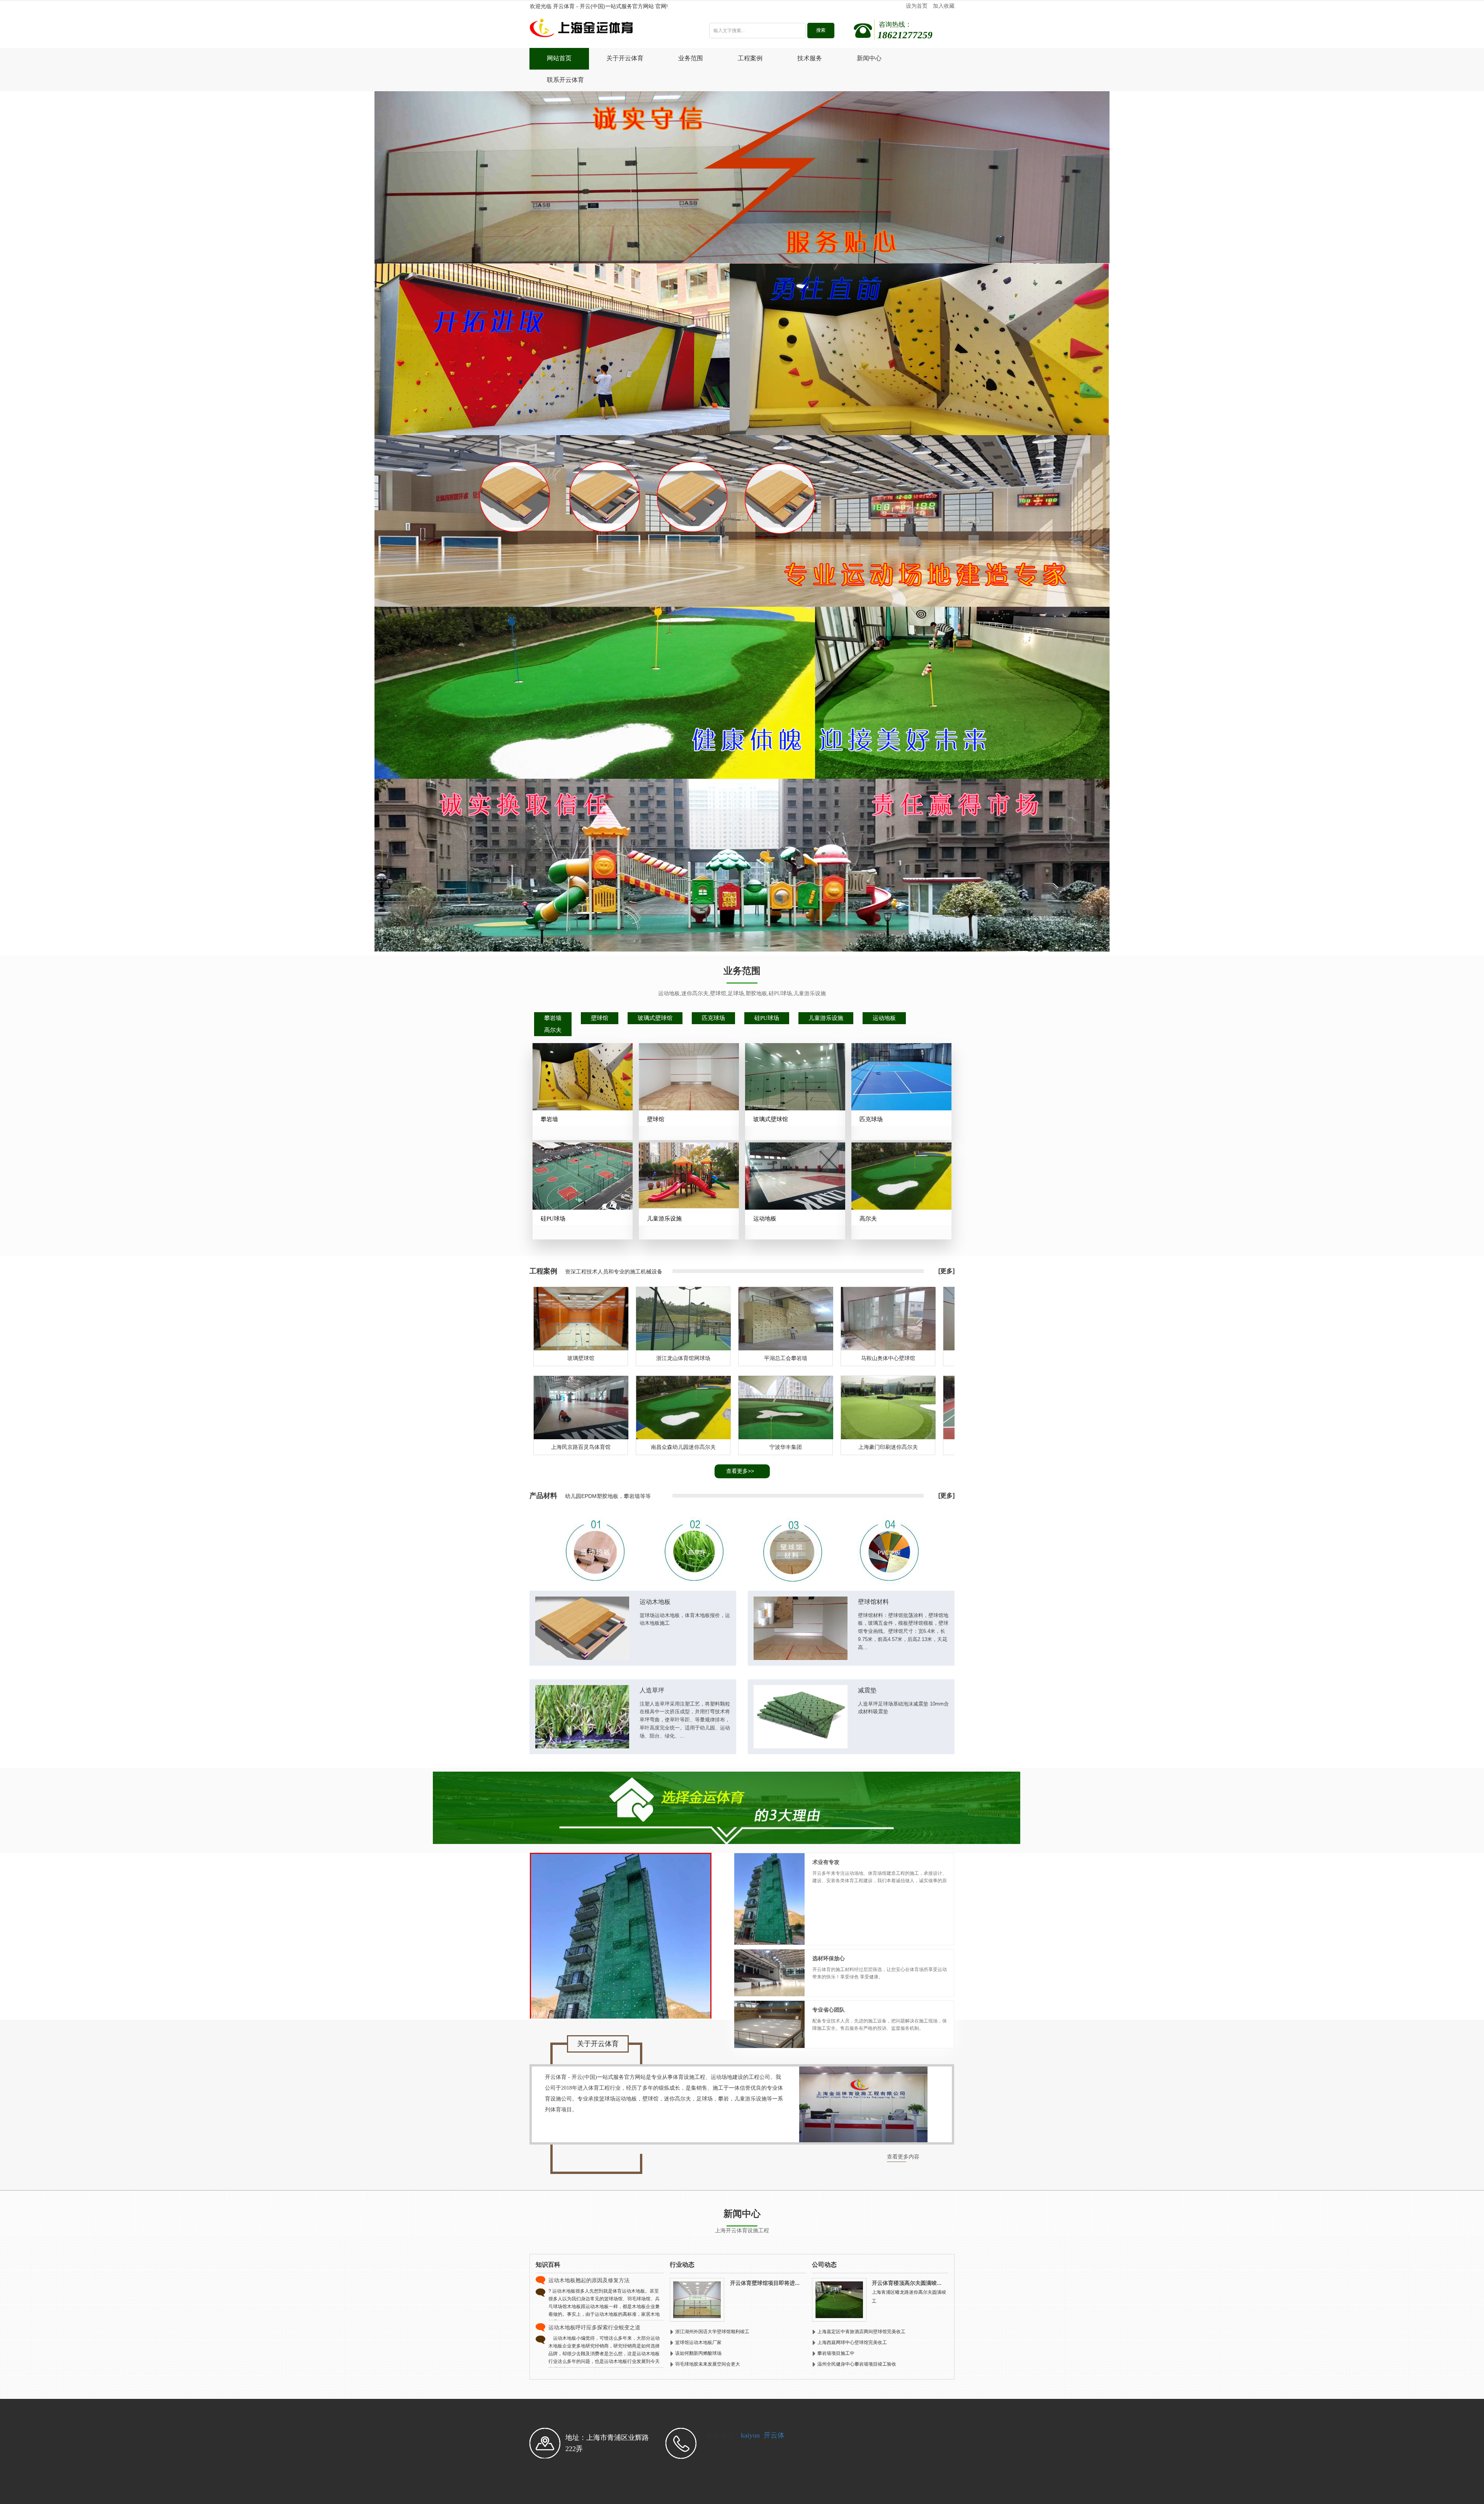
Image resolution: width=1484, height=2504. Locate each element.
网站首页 (559, 58)
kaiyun (750, 2435)
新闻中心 (869, 58)
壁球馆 (600, 1018)
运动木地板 (655, 1602)
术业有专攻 (826, 1862)
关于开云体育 (625, 58)
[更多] (946, 1271)
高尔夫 (553, 1030)
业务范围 (691, 58)
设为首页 (917, 6)
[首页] (608, 30)
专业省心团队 (829, 2010)
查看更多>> (740, 1471)
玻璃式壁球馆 (655, 1018)
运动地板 (884, 1018)
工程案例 (750, 58)
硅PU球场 (767, 1018)
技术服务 (810, 58)
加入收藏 (944, 6)
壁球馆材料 (873, 1602)
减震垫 (867, 1690)
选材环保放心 (829, 1958)
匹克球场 (713, 1018)
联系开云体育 (565, 80)
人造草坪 (652, 1690)
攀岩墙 (553, 1018)
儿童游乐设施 (826, 1018)
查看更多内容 (903, 2157)
